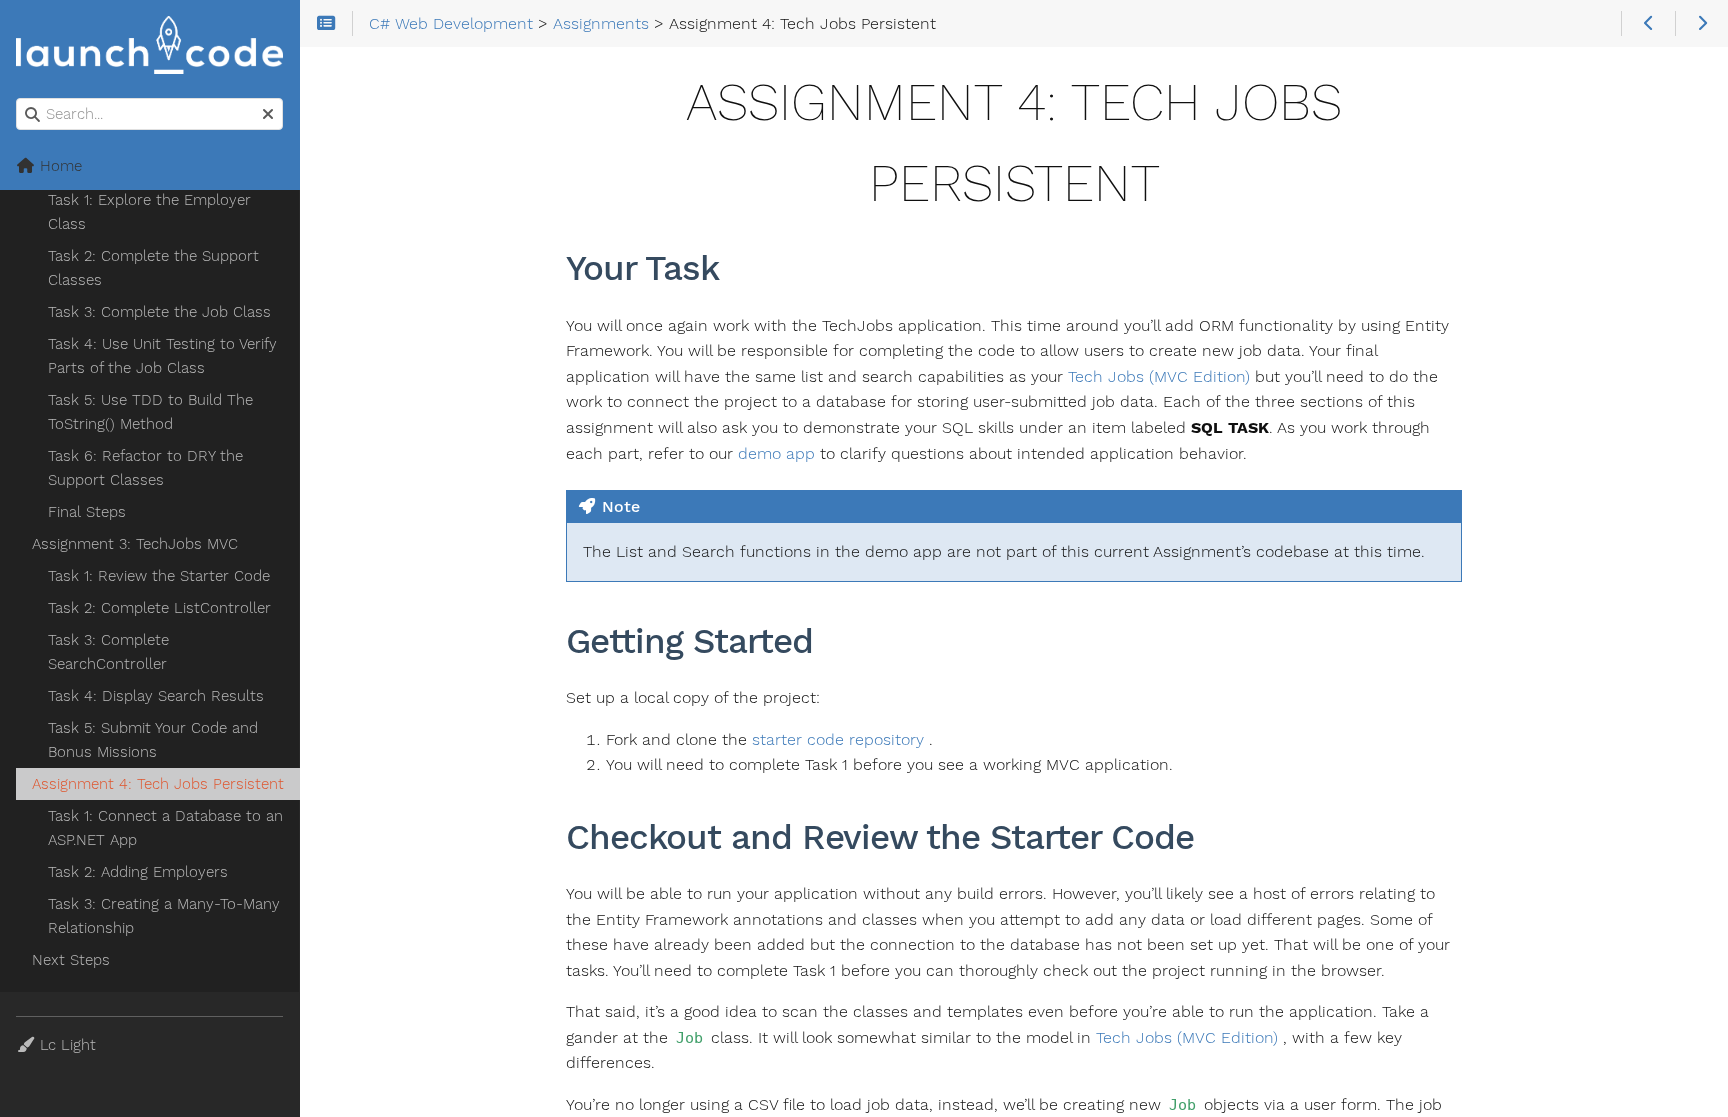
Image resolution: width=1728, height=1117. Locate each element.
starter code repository (838, 739)
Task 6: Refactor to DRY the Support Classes (145, 468)
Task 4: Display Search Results (156, 696)
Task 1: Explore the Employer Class (149, 212)
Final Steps (87, 512)
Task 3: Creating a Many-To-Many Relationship (164, 916)
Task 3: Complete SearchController (108, 652)
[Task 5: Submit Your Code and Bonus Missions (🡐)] (1647, 24)
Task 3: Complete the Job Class (159, 312)
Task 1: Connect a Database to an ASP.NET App (165, 828)
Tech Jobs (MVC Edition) (1159, 376)
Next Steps (71, 960)
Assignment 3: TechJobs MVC (135, 544)
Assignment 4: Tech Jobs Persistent (158, 784)
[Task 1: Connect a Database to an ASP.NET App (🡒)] (1701, 24)
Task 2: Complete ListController (159, 608)
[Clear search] (268, 115)
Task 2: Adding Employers (138, 872)
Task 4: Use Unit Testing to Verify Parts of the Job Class (162, 356)
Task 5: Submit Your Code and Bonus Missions (153, 740)
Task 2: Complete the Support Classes (153, 268)
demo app (776, 453)
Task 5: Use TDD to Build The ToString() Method (150, 412)
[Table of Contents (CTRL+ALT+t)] (326, 24)
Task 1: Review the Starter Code (159, 576)
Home (58, 166)
